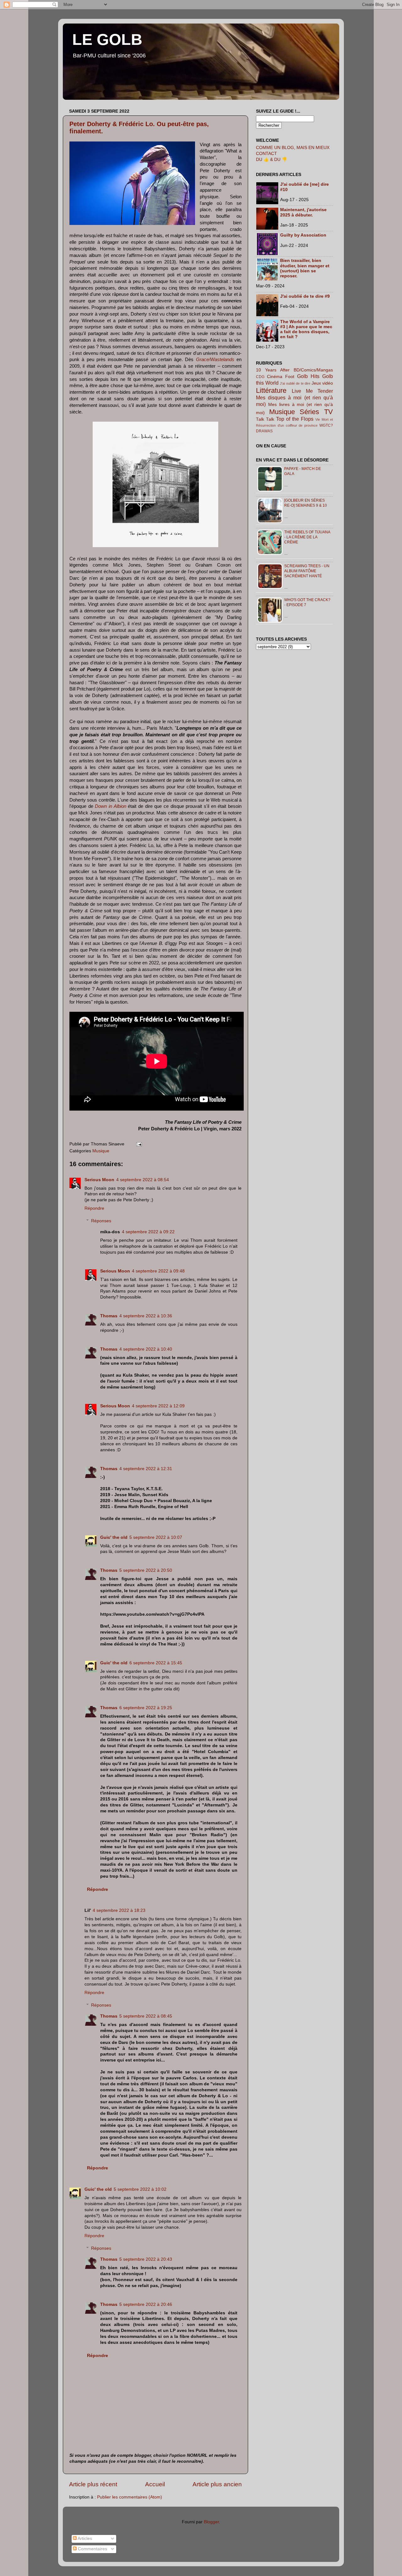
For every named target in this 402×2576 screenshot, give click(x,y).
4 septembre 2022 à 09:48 (158, 1271)
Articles (84, 2539)
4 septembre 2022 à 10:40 (146, 1349)
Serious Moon (99, 1180)
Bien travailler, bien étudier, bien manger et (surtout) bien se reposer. (305, 268)
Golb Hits (308, 376)
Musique (101, 1151)
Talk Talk (265, 419)
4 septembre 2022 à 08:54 (143, 1180)
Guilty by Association (303, 235)
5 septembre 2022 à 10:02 (140, 2189)
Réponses (101, 1221)
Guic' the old (114, 1537)
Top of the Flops (295, 419)
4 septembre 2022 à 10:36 (146, 1316)
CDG (260, 377)
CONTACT (266, 154)
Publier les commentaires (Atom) (130, 2497)
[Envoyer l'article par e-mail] (138, 1144)
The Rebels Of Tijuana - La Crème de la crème (307, 537)
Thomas (109, 1316)
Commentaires (92, 2549)
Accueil (155, 2484)
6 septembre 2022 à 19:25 (146, 1708)
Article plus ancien (217, 2484)
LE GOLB (107, 40)
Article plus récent (93, 2484)
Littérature (271, 390)
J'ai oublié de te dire (295, 383)
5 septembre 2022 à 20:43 (146, 2259)
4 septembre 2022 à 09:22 (148, 1232)
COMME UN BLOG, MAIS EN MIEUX (293, 148)
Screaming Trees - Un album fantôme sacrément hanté (307, 571)
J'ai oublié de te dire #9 (305, 296)
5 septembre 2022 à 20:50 (146, 1570)
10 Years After (273, 370)
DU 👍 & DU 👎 (272, 160)
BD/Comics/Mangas (313, 370)
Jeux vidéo (322, 383)
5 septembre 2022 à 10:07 (156, 1537)
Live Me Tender (312, 391)
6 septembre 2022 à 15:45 (156, 1663)
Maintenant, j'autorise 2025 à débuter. (303, 212)
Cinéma (275, 377)
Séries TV (316, 412)
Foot (290, 377)
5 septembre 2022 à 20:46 (146, 2304)
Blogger (211, 2522)
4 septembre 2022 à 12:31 (146, 1469)
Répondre (94, 1208)
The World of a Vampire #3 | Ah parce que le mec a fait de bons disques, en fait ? (306, 329)
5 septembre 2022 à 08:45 (146, 2016)
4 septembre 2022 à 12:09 (158, 1406)
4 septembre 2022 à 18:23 (119, 1910)
